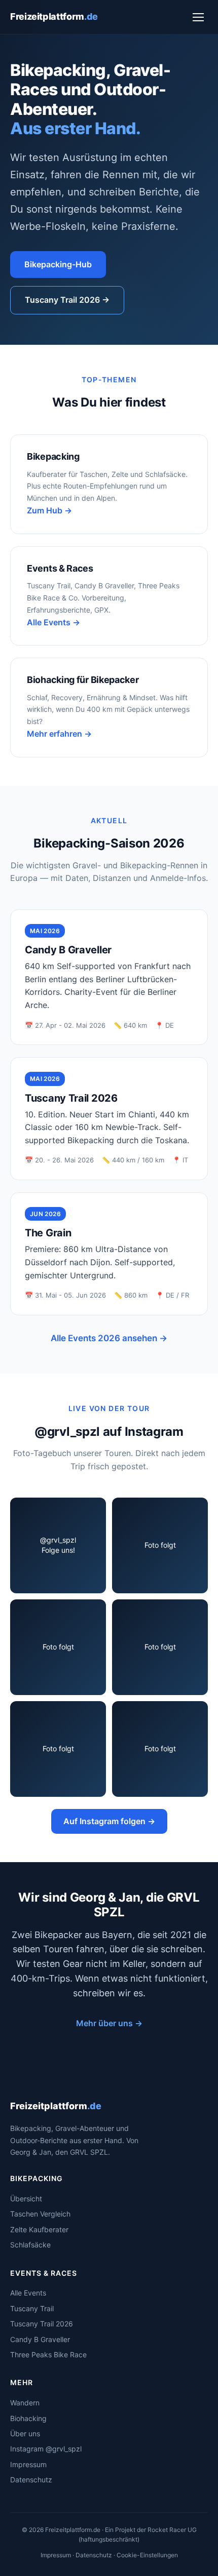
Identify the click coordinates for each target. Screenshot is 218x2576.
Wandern (25, 2403)
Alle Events (28, 2293)
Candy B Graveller (40, 2339)
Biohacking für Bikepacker (83, 680)
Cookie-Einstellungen (147, 2555)
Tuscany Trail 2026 (42, 2324)
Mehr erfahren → (59, 734)
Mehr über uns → (109, 2023)
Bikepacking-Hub (58, 264)
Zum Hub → (49, 510)
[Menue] (198, 17)
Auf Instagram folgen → (109, 1821)
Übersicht (26, 2199)
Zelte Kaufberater (39, 2229)
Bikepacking (53, 456)
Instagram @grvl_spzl (46, 2449)
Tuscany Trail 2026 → (67, 300)
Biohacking (28, 2418)
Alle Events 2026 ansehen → (109, 1338)
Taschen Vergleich (40, 2214)
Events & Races (60, 568)
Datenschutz (31, 2480)
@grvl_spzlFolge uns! (58, 1545)
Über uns (25, 2433)
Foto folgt (160, 1545)
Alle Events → (53, 622)
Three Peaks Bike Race (48, 2354)
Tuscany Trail (32, 2308)
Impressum (28, 2464)
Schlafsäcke (30, 2245)
